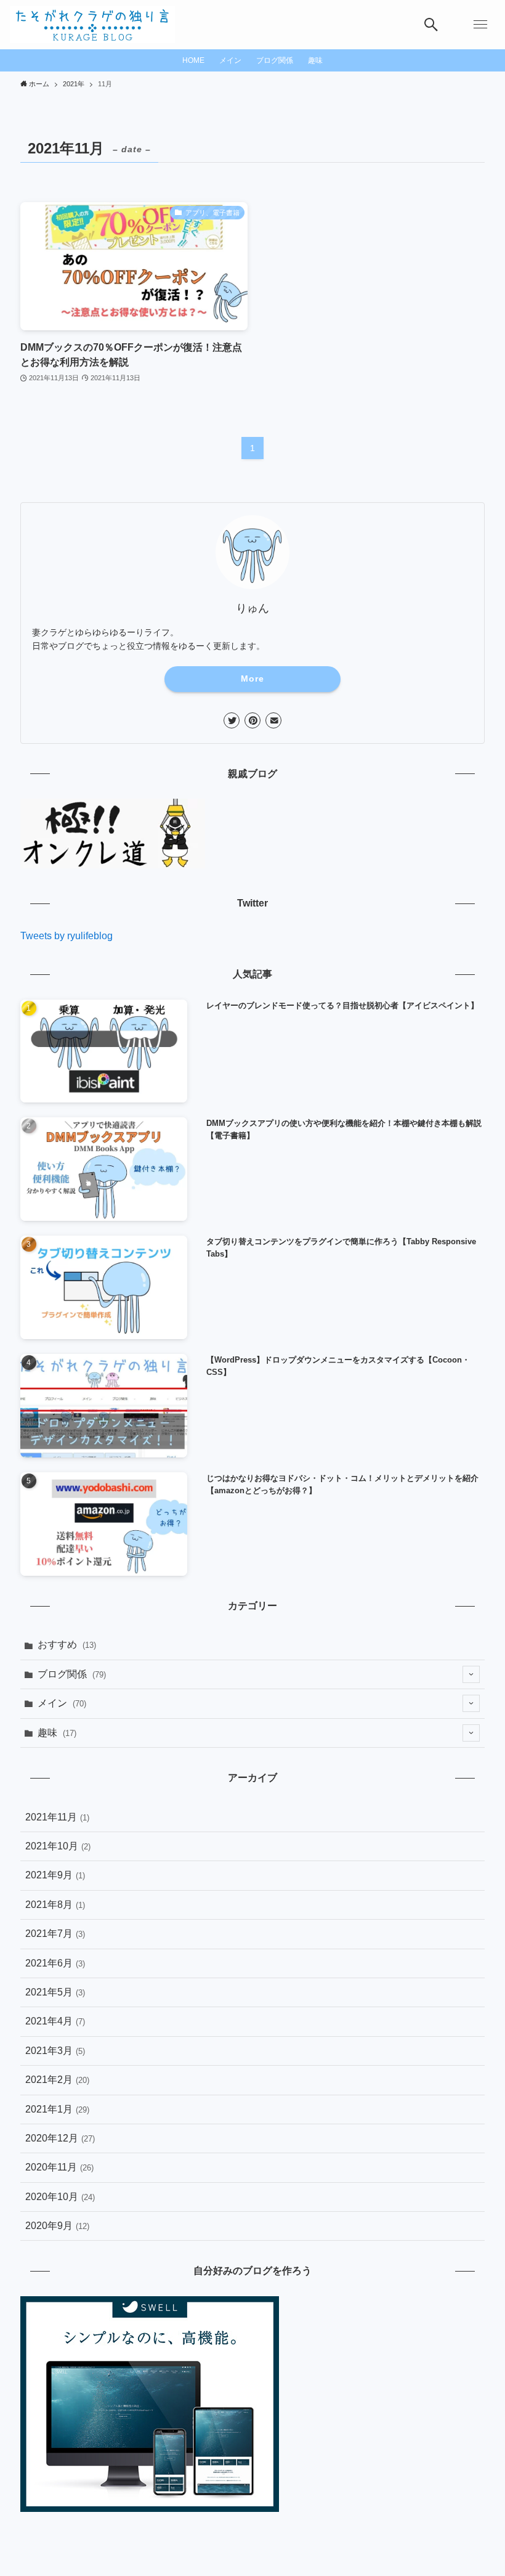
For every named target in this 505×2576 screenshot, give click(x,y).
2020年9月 (57, 2226)
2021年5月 (55, 1992)
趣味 (57, 1733)
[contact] (273, 720)
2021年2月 (57, 2080)
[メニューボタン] (480, 25)
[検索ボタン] (431, 25)
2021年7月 (55, 1934)
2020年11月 (59, 2167)
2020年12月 (60, 2138)
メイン (62, 1703)
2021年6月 (55, 1963)
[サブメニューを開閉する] (471, 1674)
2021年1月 (57, 2109)
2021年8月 (55, 1905)
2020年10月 (60, 2197)
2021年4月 (55, 2021)
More (252, 679)
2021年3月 (55, 2051)
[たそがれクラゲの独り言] (92, 25)
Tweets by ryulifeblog (67, 936)
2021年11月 (57, 1817)
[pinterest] (252, 720)
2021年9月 (55, 1875)
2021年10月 (58, 1846)
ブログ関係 (72, 1674)
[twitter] (232, 720)
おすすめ (67, 1645)
